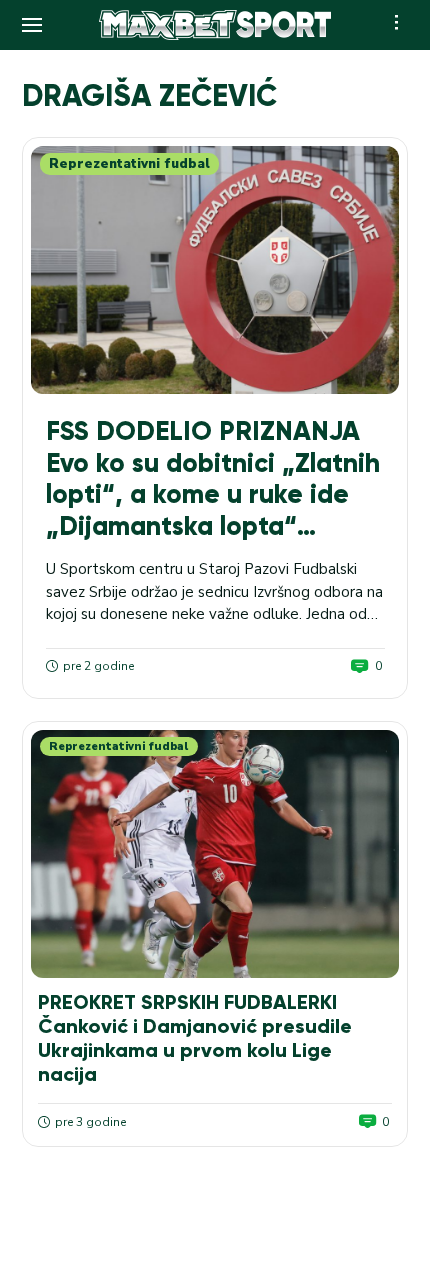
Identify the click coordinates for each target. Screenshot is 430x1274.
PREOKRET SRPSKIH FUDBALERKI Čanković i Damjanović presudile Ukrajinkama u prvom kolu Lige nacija (195, 1038)
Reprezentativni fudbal (129, 164)
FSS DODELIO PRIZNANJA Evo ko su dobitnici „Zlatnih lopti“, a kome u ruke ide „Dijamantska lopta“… (213, 478)
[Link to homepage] (215, 25)
